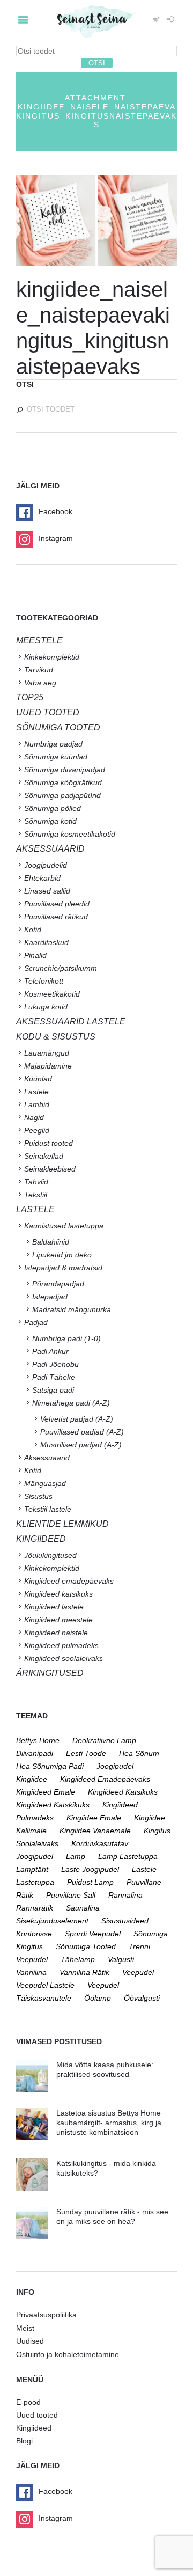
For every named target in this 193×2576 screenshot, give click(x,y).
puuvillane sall (71, 1895)
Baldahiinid (51, 1242)
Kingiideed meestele (58, 1620)
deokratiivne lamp (104, 1740)
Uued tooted (37, 2415)
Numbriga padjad (53, 744)
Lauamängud (47, 1053)
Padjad (36, 1322)
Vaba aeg (40, 683)
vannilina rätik (84, 1972)
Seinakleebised (50, 1169)
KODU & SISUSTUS (56, 1037)
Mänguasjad (45, 1483)
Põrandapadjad (58, 1284)
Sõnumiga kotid (50, 821)
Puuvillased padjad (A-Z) (82, 1432)
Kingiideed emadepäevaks (69, 1581)
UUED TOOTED (48, 712)
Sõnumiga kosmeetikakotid (70, 834)
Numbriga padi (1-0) (66, 1338)
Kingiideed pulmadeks (61, 1645)
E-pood (28, 2402)
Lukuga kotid (46, 1007)
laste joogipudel (90, 1869)
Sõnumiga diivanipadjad (65, 770)
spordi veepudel (93, 1934)
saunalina (83, 1908)
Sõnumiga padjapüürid (62, 795)
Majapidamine (48, 1066)
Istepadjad (50, 1297)
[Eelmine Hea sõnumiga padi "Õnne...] (56, 221)
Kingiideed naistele (56, 1633)
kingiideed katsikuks (123, 1792)
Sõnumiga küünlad (56, 757)
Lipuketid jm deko (62, 1255)
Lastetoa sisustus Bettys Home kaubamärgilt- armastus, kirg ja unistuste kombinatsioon (109, 2123)
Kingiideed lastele (54, 1607)
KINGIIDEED (41, 1539)
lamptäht (32, 1869)
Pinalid (35, 955)
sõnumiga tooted (86, 1946)
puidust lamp (90, 1882)
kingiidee (32, 1779)
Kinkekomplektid (52, 657)
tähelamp (78, 1959)
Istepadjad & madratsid (63, 1268)
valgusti (121, 1959)
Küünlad (38, 1079)
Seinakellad (44, 1156)
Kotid (33, 930)
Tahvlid (36, 1182)
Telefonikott (44, 981)
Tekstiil (36, 1195)
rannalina (125, 1895)
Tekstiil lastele (48, 1509)
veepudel (138, 1972)
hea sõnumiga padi (50, 1766)
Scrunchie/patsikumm (61, 968)
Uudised (30, 2341)
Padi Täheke (54, 1377)
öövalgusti (142, 1998)
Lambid (37, 1104)
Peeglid (37, 1130)
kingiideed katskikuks (53, 1805)
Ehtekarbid (42, 878)
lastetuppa (35, 1882)
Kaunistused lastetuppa (64, 1226)
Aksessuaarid (50, 849)
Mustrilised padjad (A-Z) (81, 1445)
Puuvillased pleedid (57, 904)
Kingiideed (34, 2428)
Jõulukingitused (50, 1555)
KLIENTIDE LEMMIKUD (62, 1524)
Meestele (39, 641)
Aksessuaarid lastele (71, 1022)
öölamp (98, 1998)
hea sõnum (139, 1753)
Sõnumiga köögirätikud (63, 782)
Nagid (34, 1117)
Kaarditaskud (46, 942)
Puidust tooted (49, 1143)
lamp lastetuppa (128, 1856)
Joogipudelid (46, 865)
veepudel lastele (45, 1985)
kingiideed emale (46, 1792)
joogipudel (115, 1766)
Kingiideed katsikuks (58, 1594)
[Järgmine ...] (137, 221)
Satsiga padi (53, 1390)
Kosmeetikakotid (52, 994)
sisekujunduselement (52, 1921)
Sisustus (38, 1496)
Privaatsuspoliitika (46, 2315)
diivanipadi (35, 1753)
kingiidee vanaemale (95, 1831)
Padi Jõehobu (55, 1364)
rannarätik (35, 1908)
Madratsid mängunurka (72, 1309)
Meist (25, 2328)
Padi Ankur (50, 1351)
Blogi (24, 2441)
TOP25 (30, 697)
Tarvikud (39, 670)
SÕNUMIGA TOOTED (58, 727)
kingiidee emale (94, 1818)
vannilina (31, 1972)
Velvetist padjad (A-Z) (77, 1419)
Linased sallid (47, 891)
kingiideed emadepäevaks (105, 1779)
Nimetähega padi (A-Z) (71, 1403)
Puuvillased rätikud (56, 917)
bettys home (38, 1740)
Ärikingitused (50, 1673)
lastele (144, 1869)
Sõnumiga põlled (53, 808)
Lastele (36, 1092)
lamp (76, 1856)
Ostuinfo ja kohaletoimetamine (68, 2354)
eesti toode (86, 1753)
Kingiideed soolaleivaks (64, 1658)
